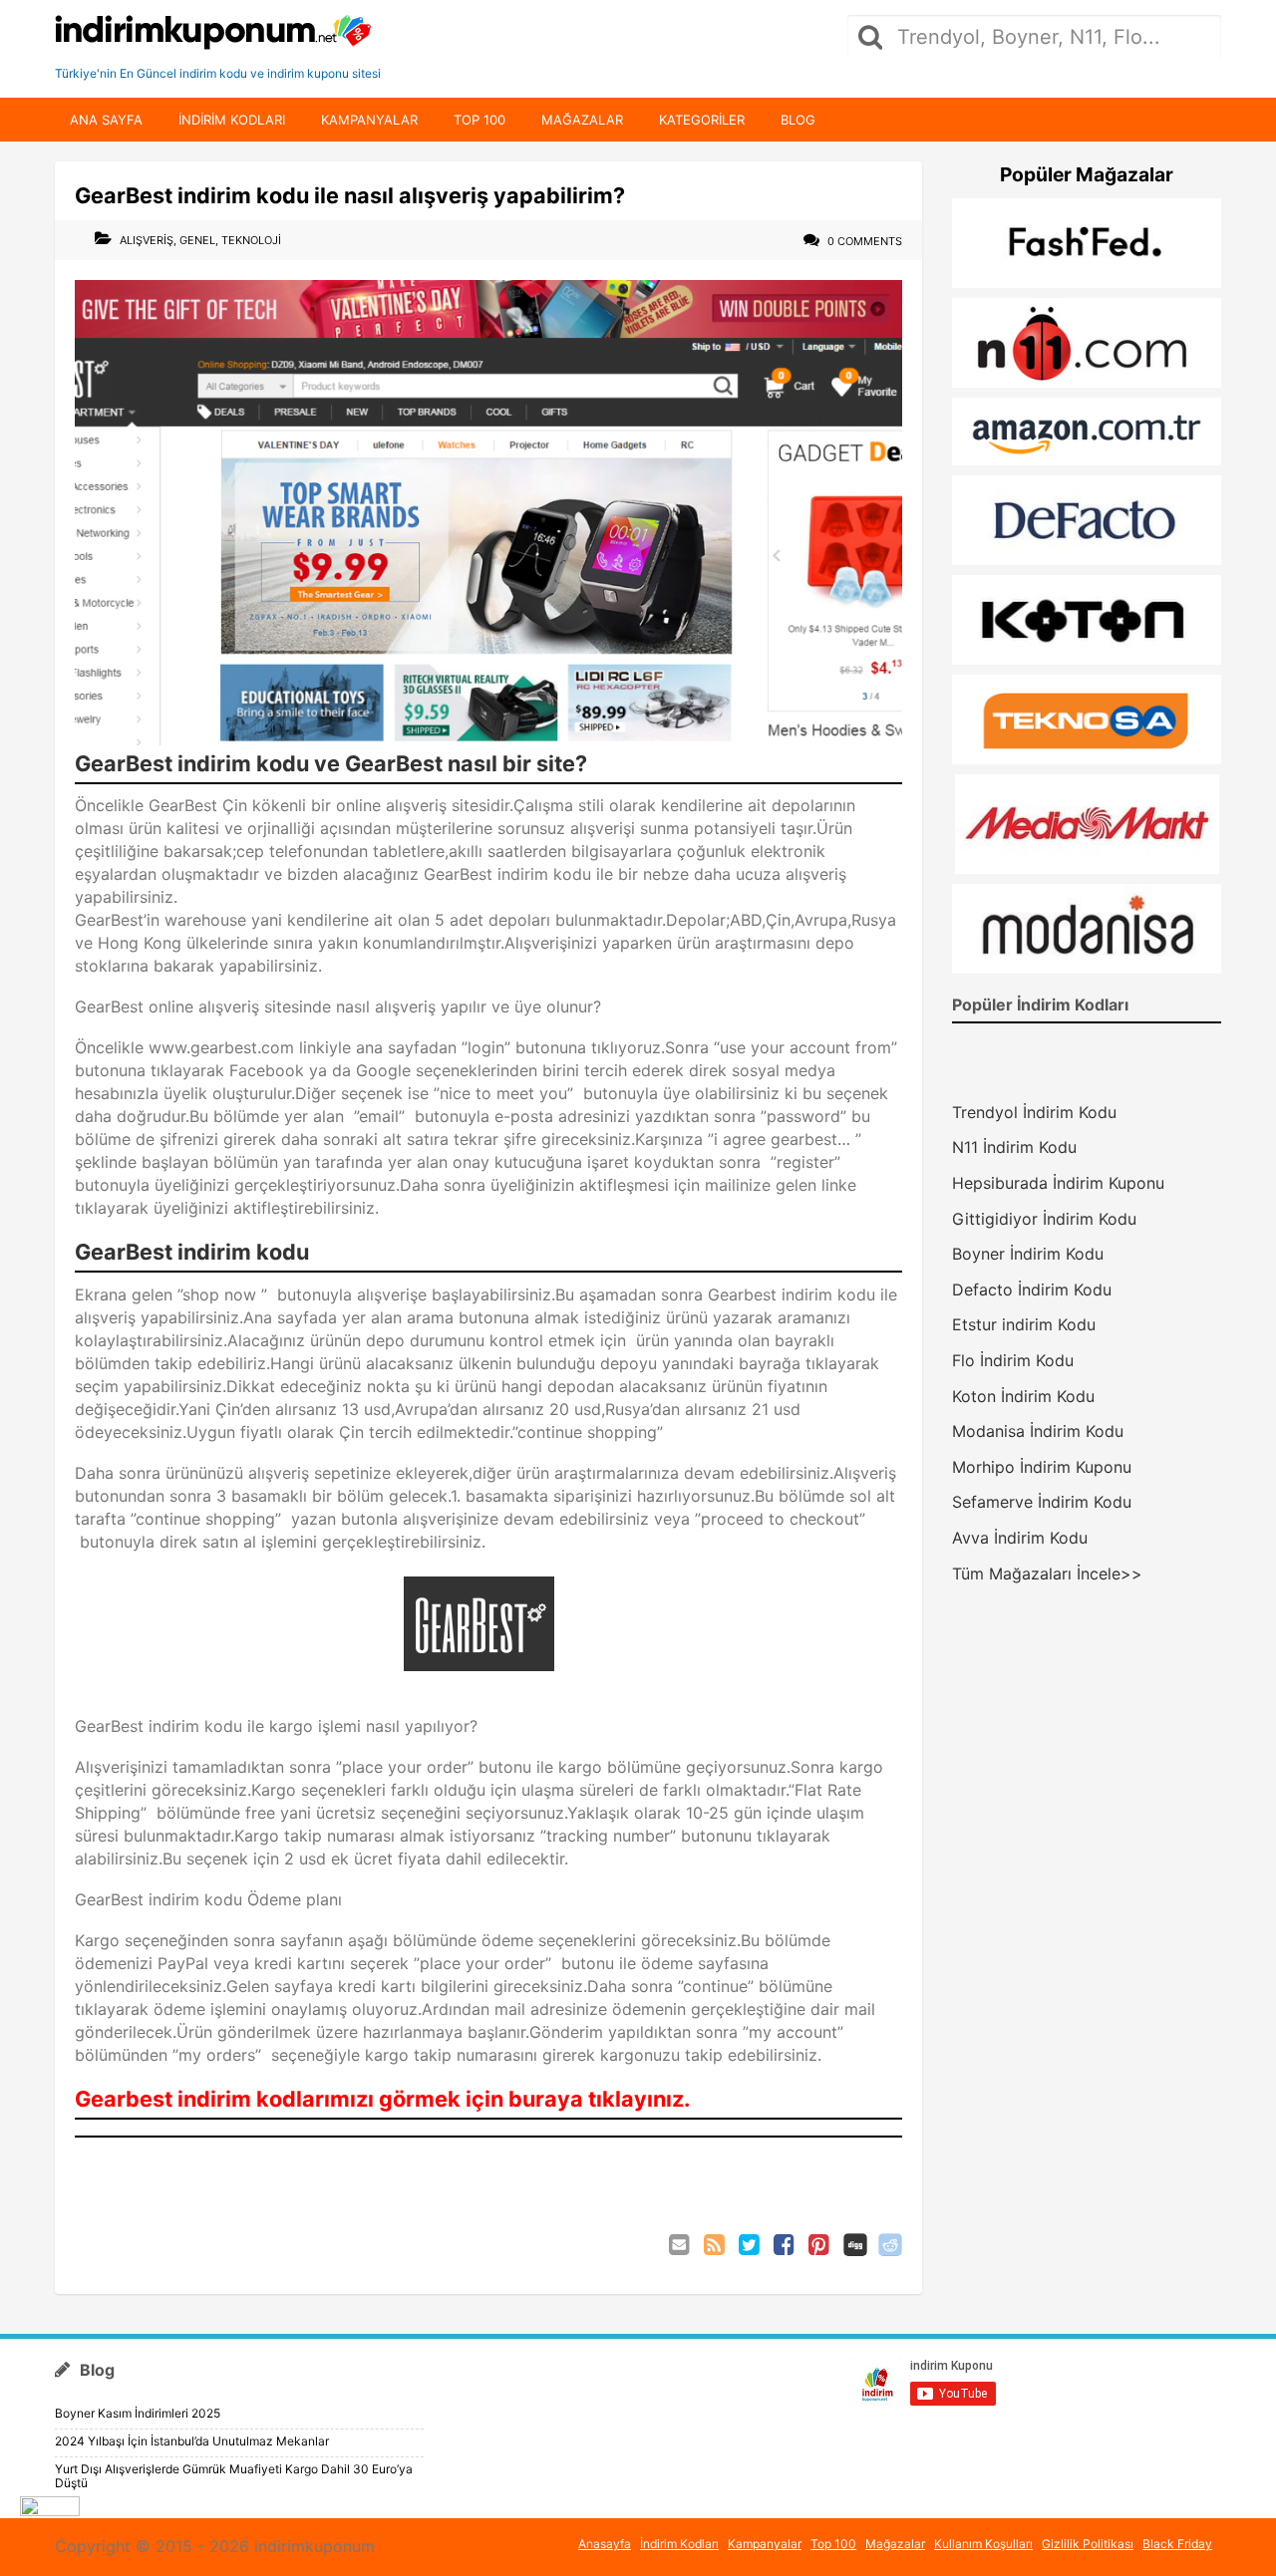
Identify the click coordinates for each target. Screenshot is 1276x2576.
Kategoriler (702, 120)
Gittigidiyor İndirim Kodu (1044, 1219)
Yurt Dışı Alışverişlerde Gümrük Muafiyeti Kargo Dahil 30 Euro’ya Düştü (234, 2476)
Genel (197, 240)
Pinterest (820, 2245)
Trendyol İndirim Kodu (1034, 1112)
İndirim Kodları (679, 2544)
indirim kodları (232, 120)
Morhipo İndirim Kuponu (1042, 1467)
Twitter (751, 2245)
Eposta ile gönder (681, 2245)
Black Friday (1177, 2544)
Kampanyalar (369, 120)
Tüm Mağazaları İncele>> (1047, 1574)
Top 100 (479, 120)
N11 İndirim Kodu (1014, 1147)
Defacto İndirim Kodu (1032, 1289)
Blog (798, 120)
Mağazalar (582, 120)
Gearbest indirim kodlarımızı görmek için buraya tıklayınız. (382, 2099)
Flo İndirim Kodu (1013, 1360)
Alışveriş (147, 240)
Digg (855, 2245)
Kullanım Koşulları (983, 2544)
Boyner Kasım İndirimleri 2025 (138, 2413)
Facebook (786, 2245)
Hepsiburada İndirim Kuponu (1058, 1183)
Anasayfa (605, 2544)
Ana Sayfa (106, 120)
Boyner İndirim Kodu (1028, 1254)
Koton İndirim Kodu (1023, 1396)
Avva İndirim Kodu (1020, 1538)
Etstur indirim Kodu (1024, 1324)
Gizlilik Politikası (1088, 2544)
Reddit (890, 2245)
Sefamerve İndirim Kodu (1042, 1502)
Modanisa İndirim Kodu (1038, 1431)
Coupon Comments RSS (716, 2245)
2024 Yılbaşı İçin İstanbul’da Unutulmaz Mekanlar (192, 2441)
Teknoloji (251, 240)
